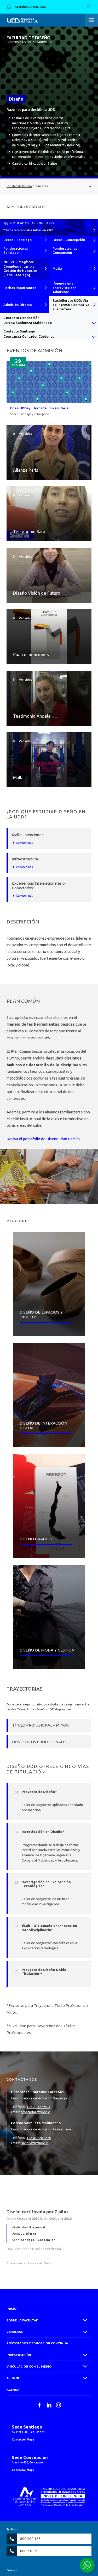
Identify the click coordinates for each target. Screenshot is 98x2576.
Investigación (19, 2355)
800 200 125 (30, 2539)
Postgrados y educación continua (37, 2343)
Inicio (11, 2309)
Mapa (30, 2439)
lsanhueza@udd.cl (34, 2143)
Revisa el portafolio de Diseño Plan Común (43, 1139)
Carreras (15, 2332)
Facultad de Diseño (29, 40)
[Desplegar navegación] (49, 186)
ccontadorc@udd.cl (36, 2112)
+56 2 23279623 (38, 2107)
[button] (91, 20)
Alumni (13, 2378)
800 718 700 (30, 2551)
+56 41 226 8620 (39, 2138)
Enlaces (12, 2570)
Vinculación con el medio (29, 2366)
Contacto (18, 2439)
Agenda (13, 2390)
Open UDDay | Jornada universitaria (39, 408)
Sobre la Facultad (22, 2320)
